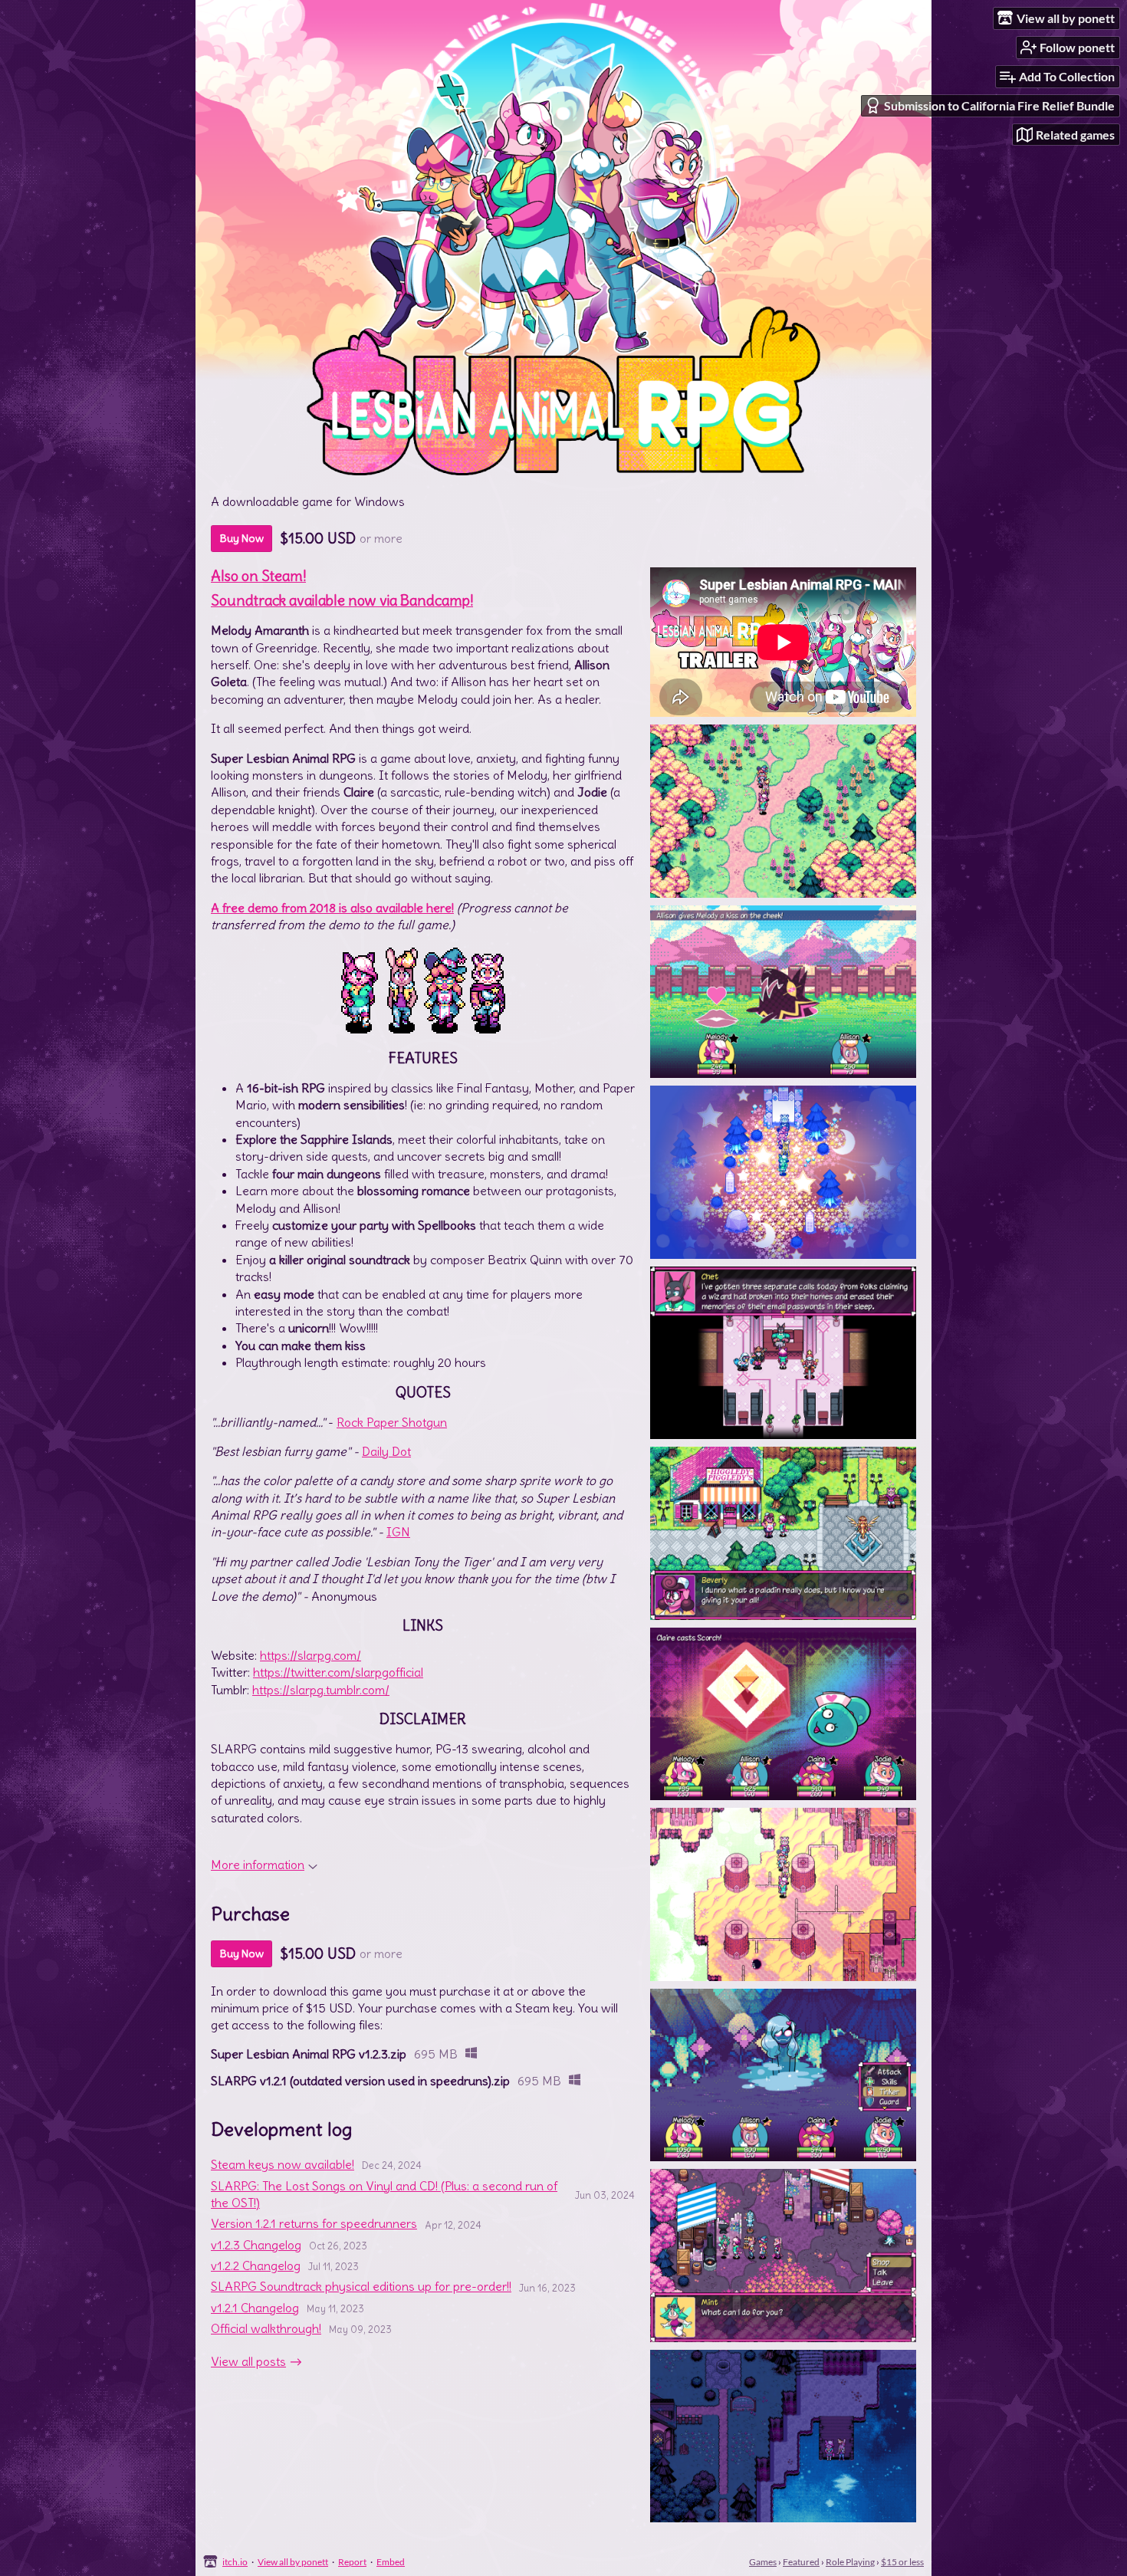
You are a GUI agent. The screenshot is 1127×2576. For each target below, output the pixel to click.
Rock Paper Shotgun (392, 1422)
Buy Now (242, 538)
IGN (398, 1532)
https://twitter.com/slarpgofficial (338, 1672)
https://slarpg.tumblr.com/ (321, 1690)
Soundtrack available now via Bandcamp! (342, 601)
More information (258, 1865)
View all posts (248, 2361)
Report (352, 2562)
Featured (801, 2562)
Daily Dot (386, 1451)
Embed (391, 2562)
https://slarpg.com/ (310, 1655)
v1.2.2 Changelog (256, 2265)
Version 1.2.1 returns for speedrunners (314, 2223)
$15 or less (902, 2562)
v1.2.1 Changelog (255, 2308)
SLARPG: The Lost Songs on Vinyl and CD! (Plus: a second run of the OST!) (384, 2194)
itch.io (235, 2562)
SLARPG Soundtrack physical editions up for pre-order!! (361, 2286)
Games (763, 2562)
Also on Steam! (258, 576)
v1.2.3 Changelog (256, 2245)
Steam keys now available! (283, 2164)
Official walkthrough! (266, 2328)
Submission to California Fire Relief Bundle (999, 105)
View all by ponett (293, 2562)
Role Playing (850, 2562)
